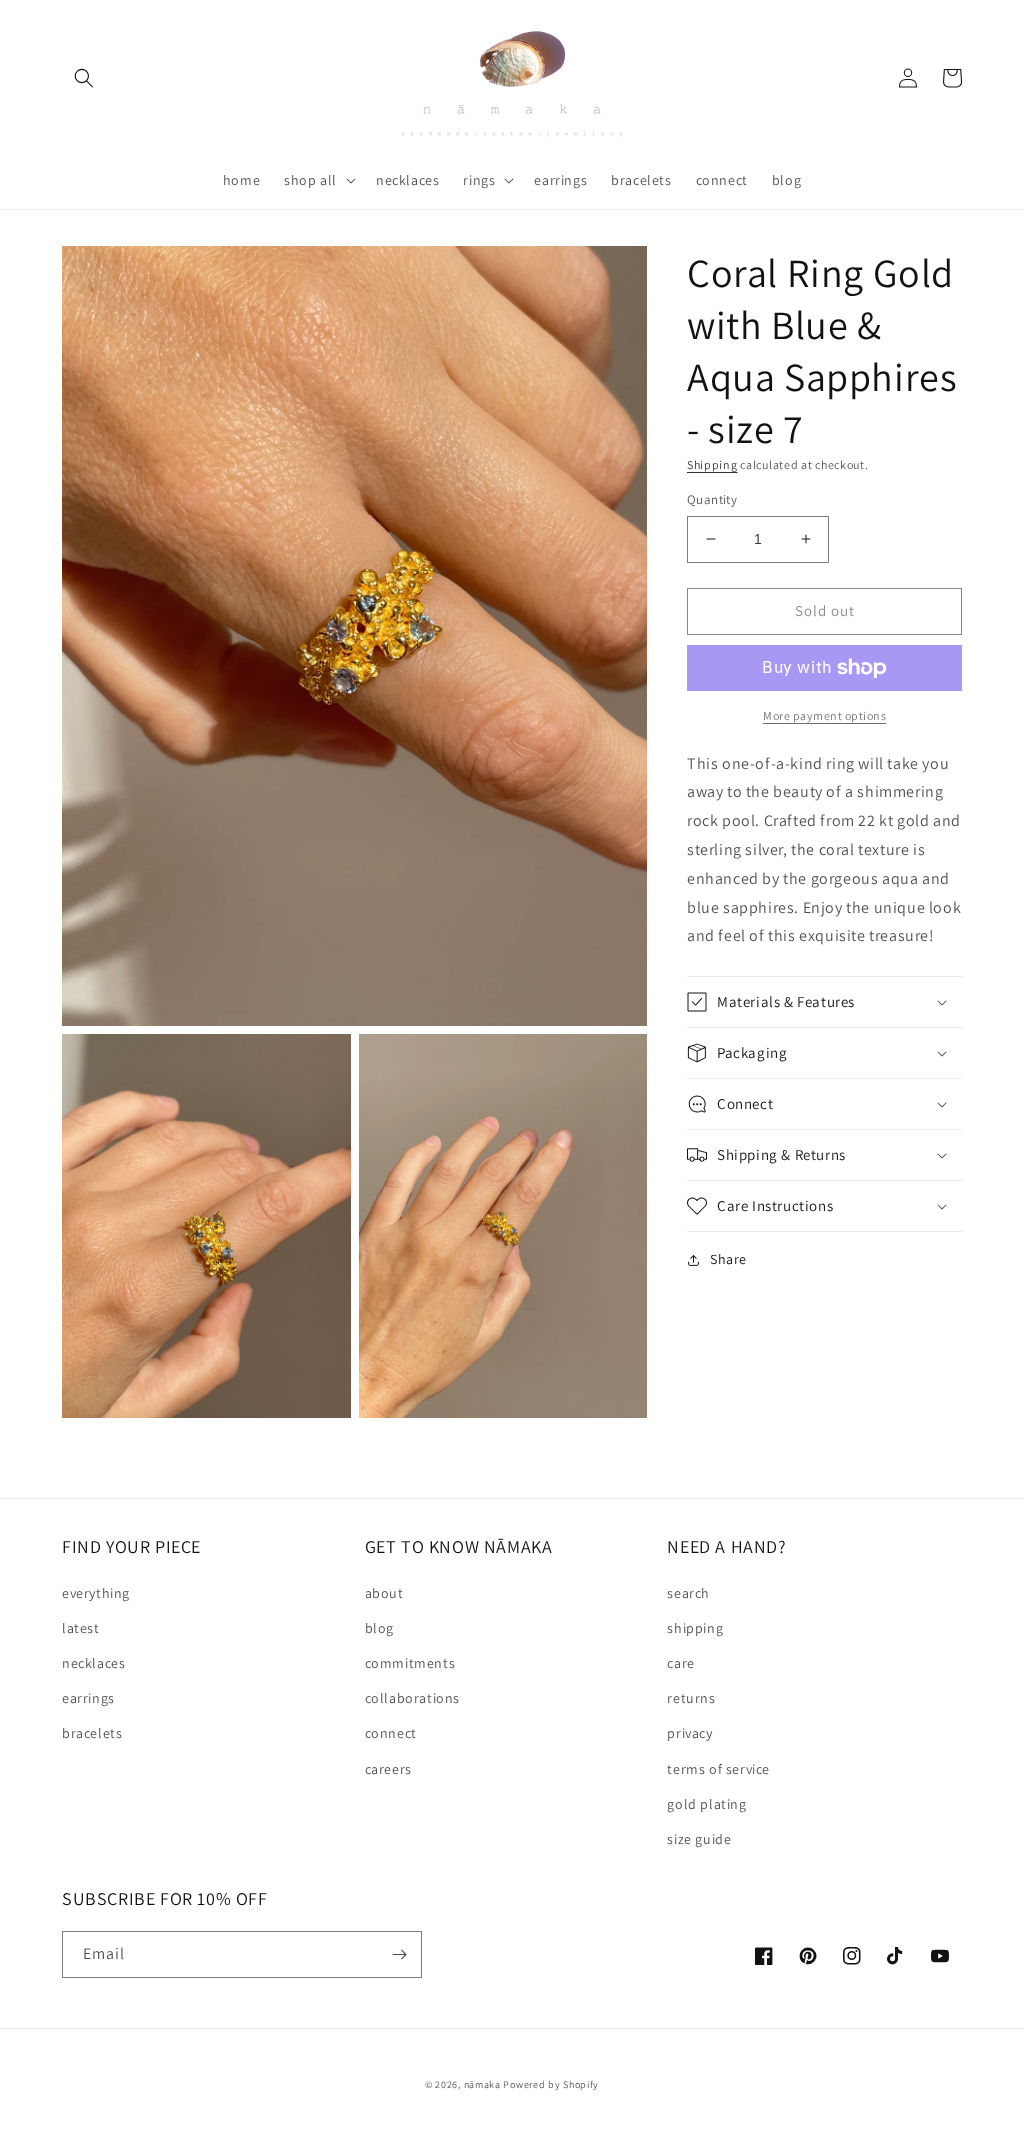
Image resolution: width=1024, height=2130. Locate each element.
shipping (695, 1628)
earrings (88, 1698)
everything (96, 1593)
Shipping (712, 464)
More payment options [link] (824, 715)
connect (391, 1733)
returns (691, 1698)
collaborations (412, 1698)
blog (379, 1628)
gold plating (706, 1804)
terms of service (718, 1769)
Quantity (712, 499)
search (688, 1593)
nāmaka (484, 2084)
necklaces (93, 1663)
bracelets (92, 1733)
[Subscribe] (399, 1954)
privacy (689, 1733)
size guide (699, 1839)
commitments (410, 1663)
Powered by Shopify (551, 2084)
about (384, 1593)
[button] (84, 78)
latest (81, 1628)
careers (388, 1769)
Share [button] (728, 1259)
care (680, 1663)
